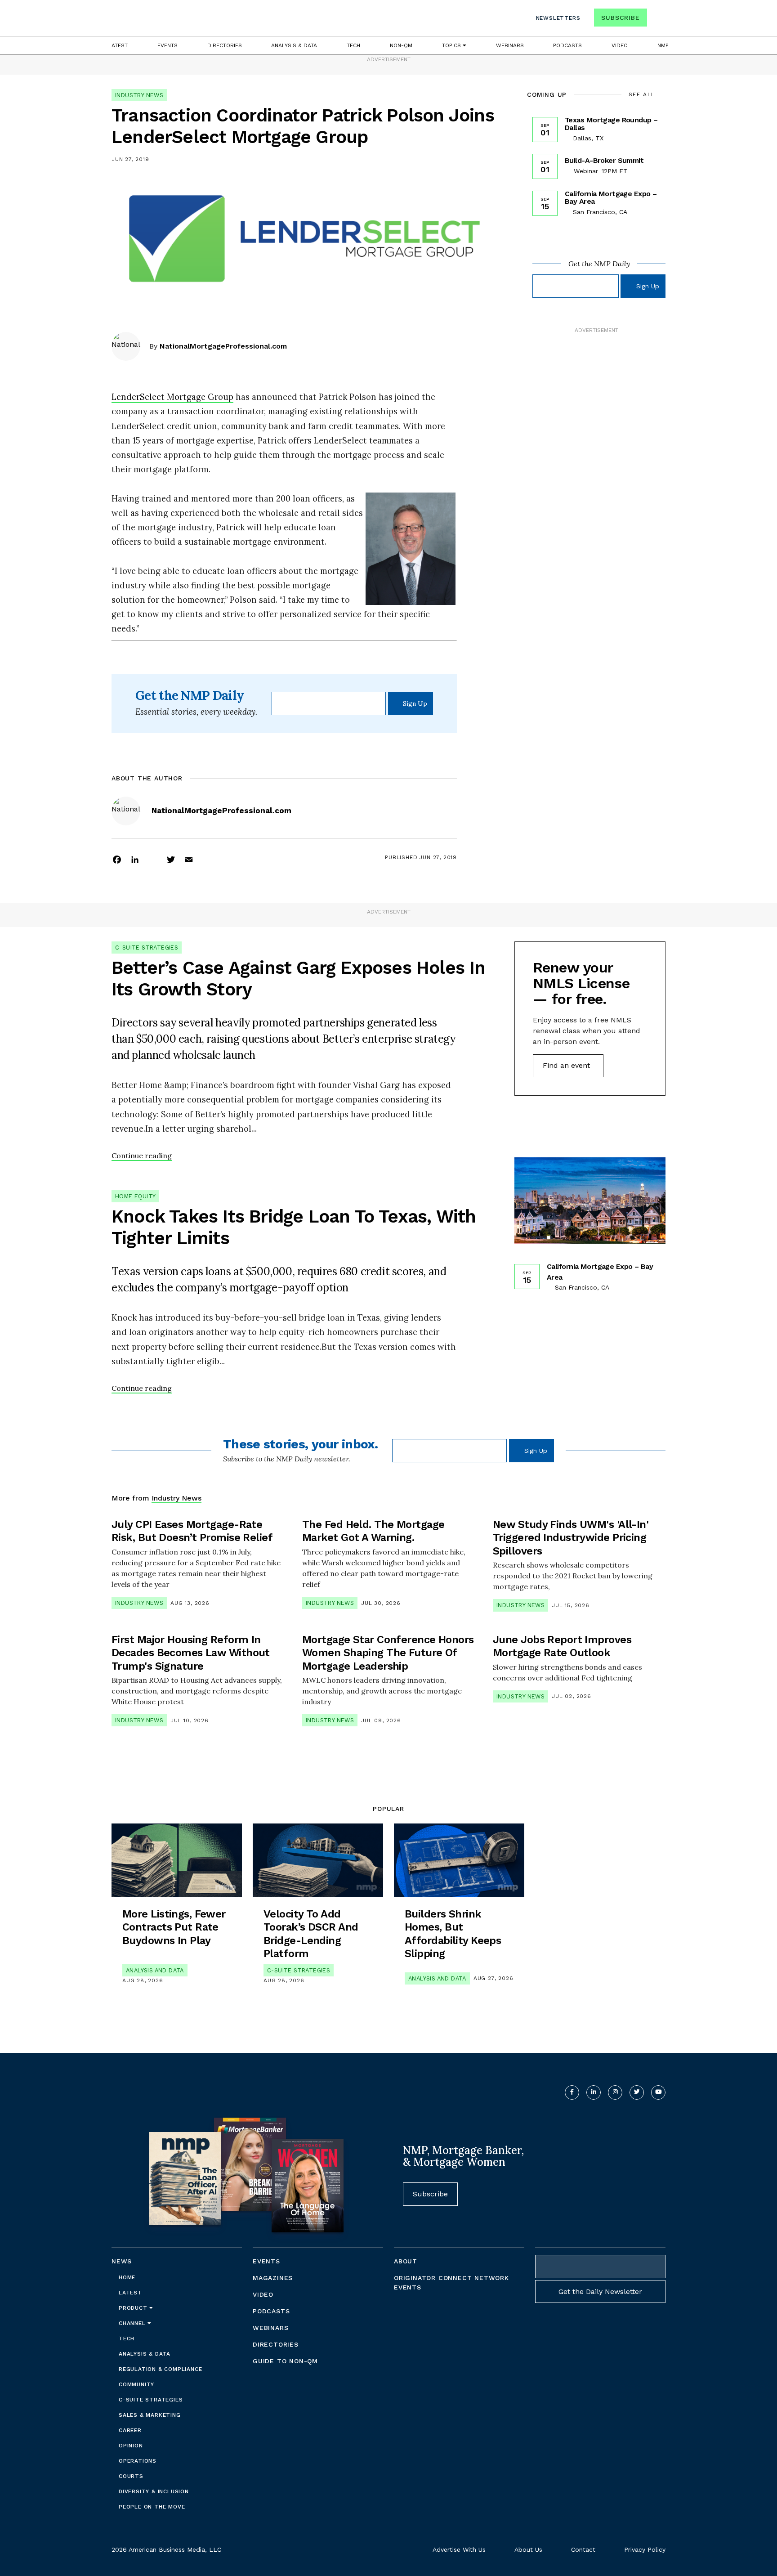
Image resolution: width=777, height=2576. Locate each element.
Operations (138, 2461)
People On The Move (152, 2507)
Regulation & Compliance (160, 2369)
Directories (225, 45)
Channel (133, 2323)
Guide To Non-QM (285, 2361)
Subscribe (620, 18)
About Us (528, 2549)
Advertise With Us (459, 2549)
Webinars (510, 45)
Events (167, 45)
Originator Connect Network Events (451, 2283)
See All (642, 94)
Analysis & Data (294, 45)
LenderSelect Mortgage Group (172, 397)
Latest (118, 45)
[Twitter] (171, 859)
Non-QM (401, 45)
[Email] (189, 859)
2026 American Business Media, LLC (166, 2549)
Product (134, 2308)
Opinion (131, 2446)
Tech (353, 45)
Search (657, 20)
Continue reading (142, 1156)
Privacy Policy (645, 2549)
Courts (131, 2476)
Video (620, 45)
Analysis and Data (155, 1970)
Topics (452, 45)
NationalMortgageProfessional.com (223, 346)
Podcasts (567, 45)
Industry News (139, 95)
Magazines (273, 2278)
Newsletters (558, 18)
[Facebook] (117, 859)
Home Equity (135, 1196)
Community (136, 2384)
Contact (583, 2549)
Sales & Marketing (150, 2415)
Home (127, 2277)
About (406, 2261)
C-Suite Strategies (147, 948)
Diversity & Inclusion (154, 2491)
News (122, 2261)
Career (130, 2430)
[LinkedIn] (135, 859)
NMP (663, 45)
